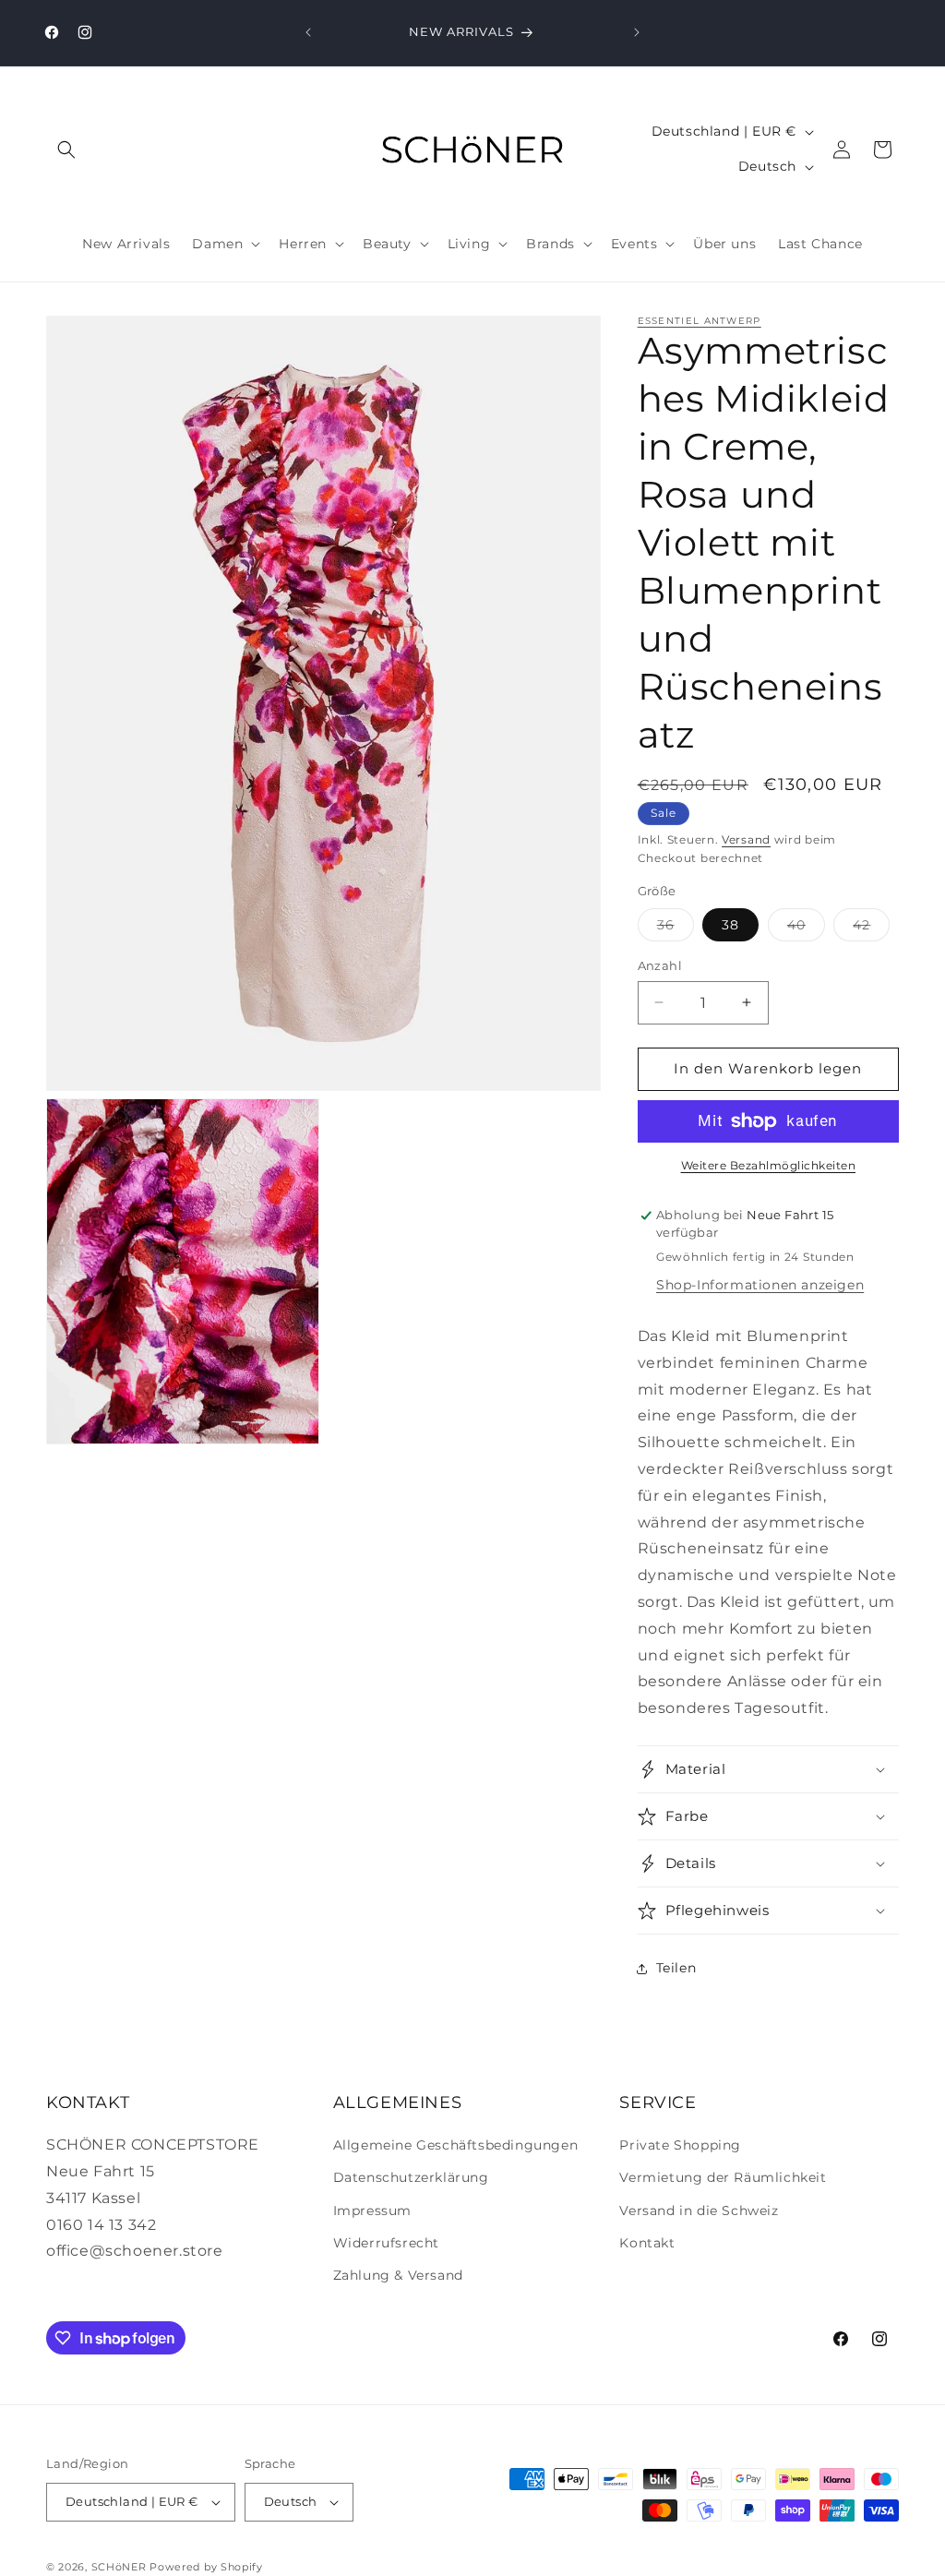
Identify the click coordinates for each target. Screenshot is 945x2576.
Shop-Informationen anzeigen (760, 1285)
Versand (746, 839)
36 (676, 929)
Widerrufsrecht (386, 2243)
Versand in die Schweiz (699, 2211)
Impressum (372, 2211)
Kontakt (647, 2243)
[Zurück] (308, 32)
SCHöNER (119, 2567)
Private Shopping (680, 2145)
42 (871, 929)
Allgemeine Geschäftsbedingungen (456, 2145)
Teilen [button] (676, 1968)
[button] (66, 150)
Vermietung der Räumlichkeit (723, 2177)
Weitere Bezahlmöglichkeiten (769, 1165)
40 (806, 929)
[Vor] (637, 32)
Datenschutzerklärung (411, 2177)
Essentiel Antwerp (700, 321)
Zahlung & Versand (398, 2275)
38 (730, 925)
